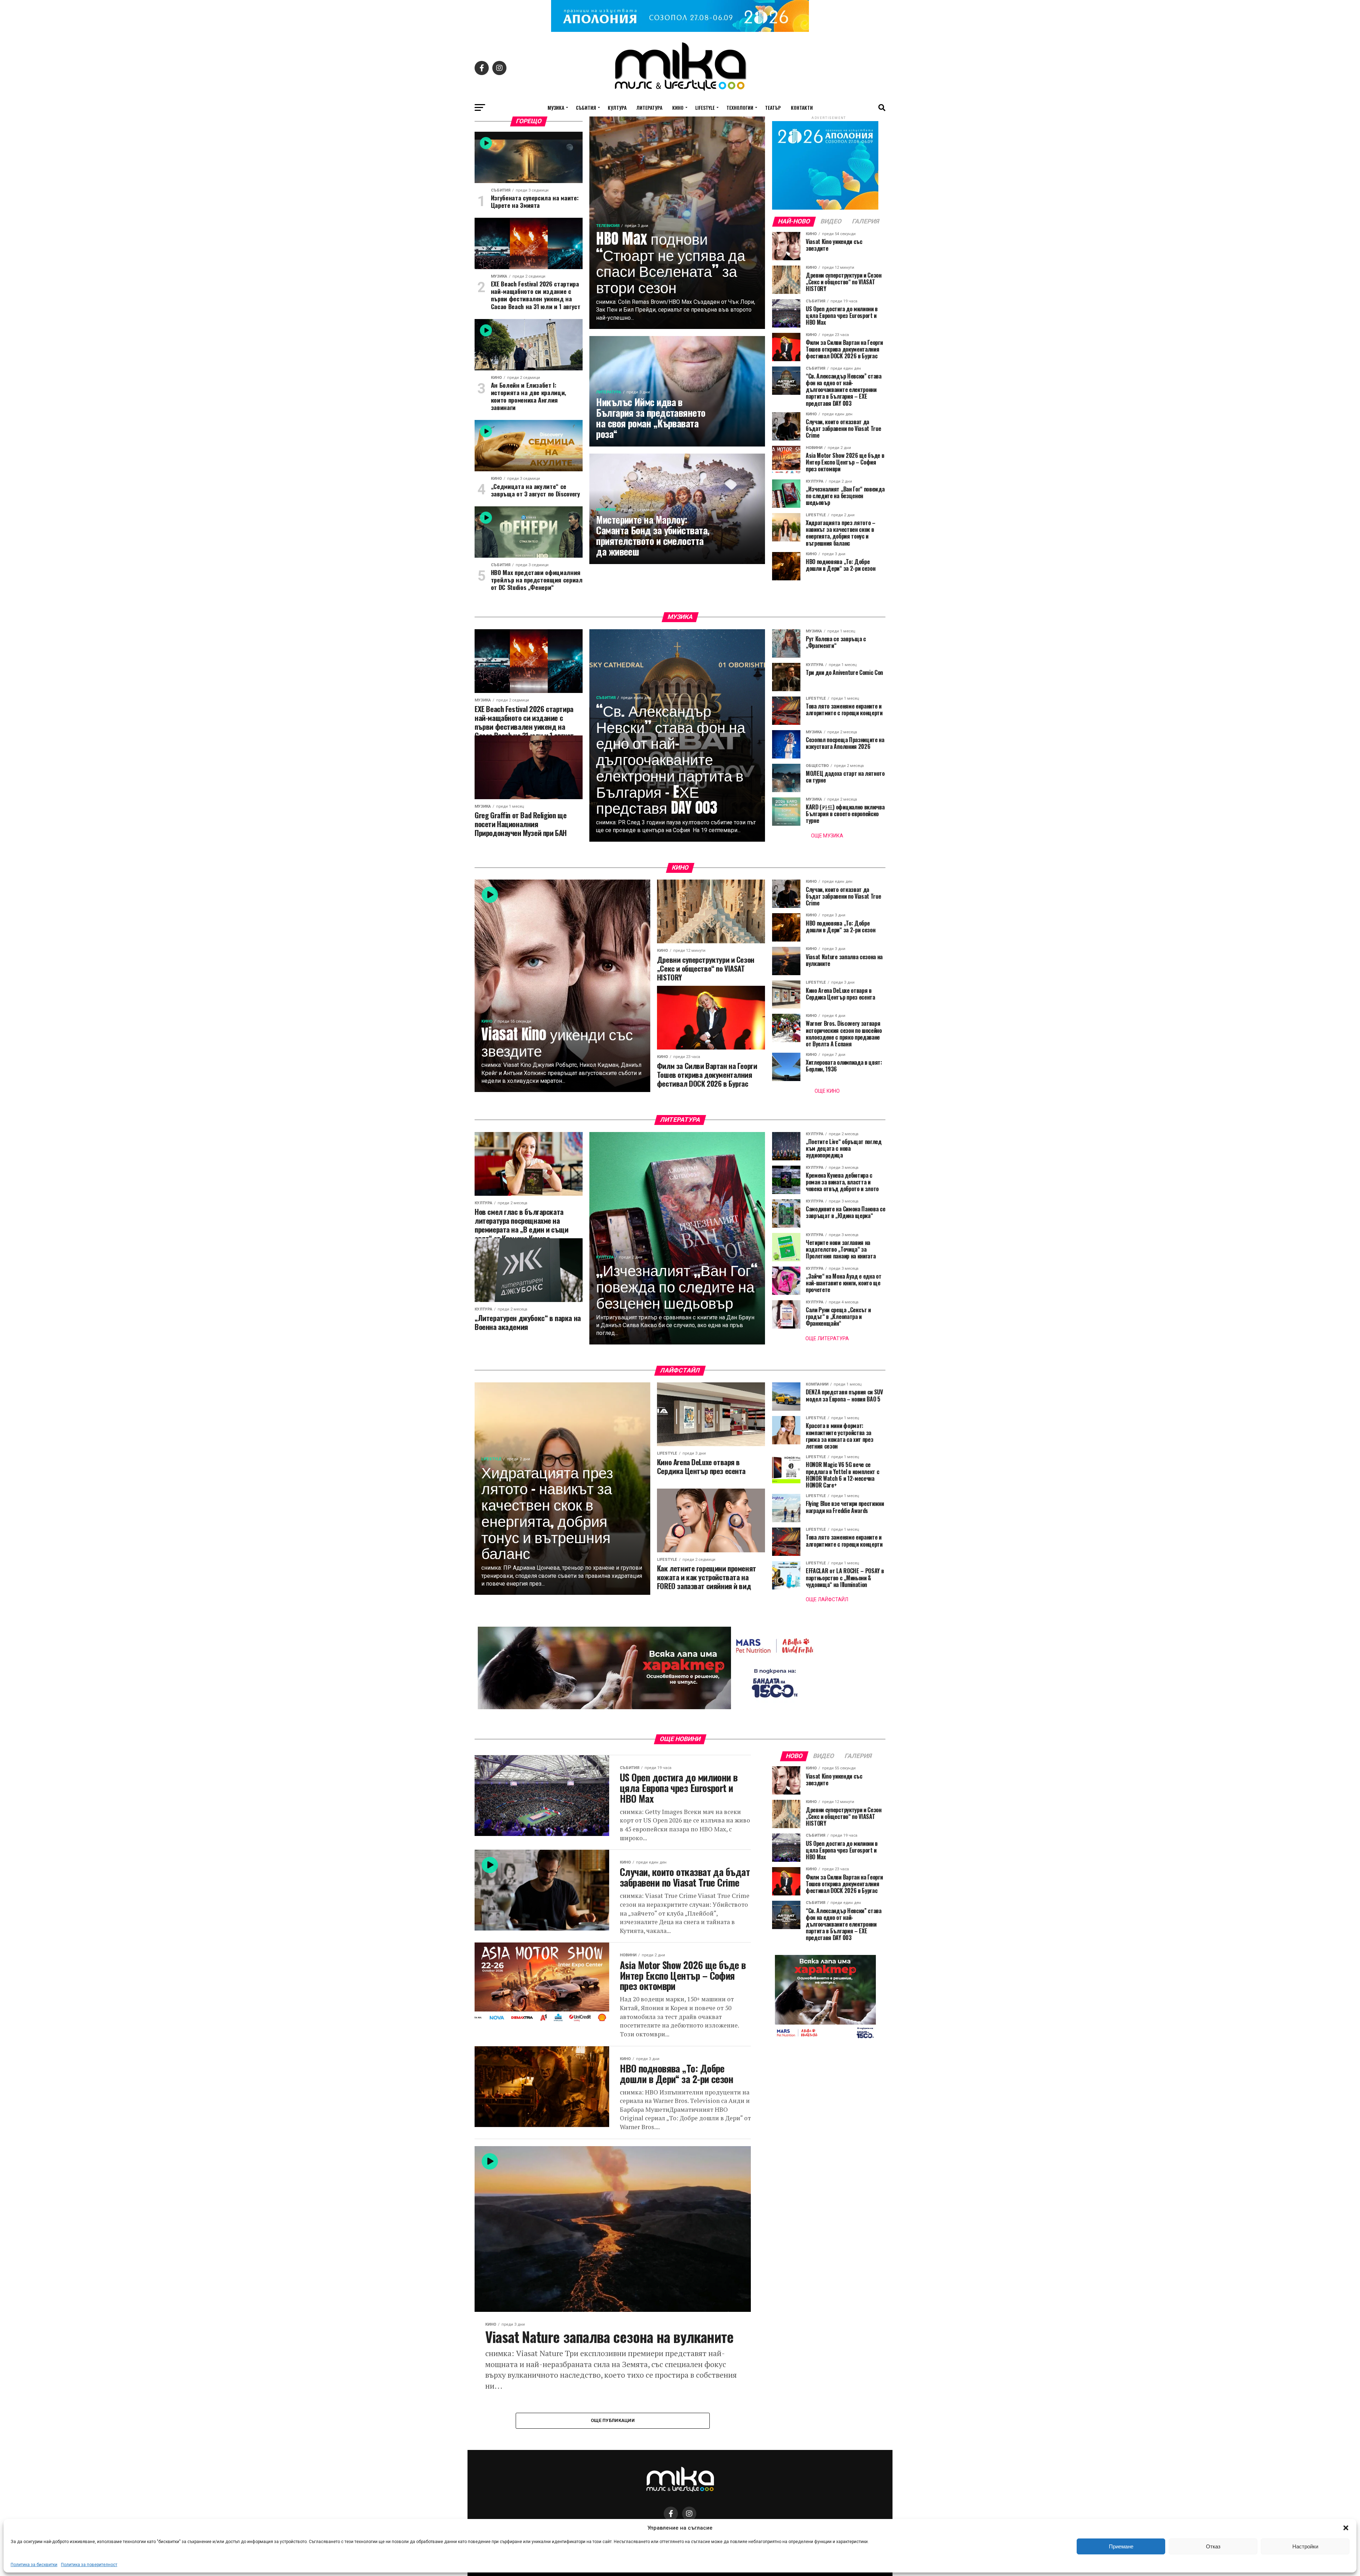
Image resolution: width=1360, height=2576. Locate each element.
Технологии (740, 107)
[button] (1346, 2528)
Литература (649, 107)
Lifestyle (705, 107)
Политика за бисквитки (34, 2565)
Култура (617, 107)
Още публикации (613, 2420)
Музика (556, 107)
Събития (586, 107)
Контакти (802, 107)
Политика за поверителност (89, 2565)
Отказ (1213, 2546)
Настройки (1305, 2546)
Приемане (1121, 2546)
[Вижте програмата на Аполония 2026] (680, 30)
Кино (678, 107)
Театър (773, 107)
